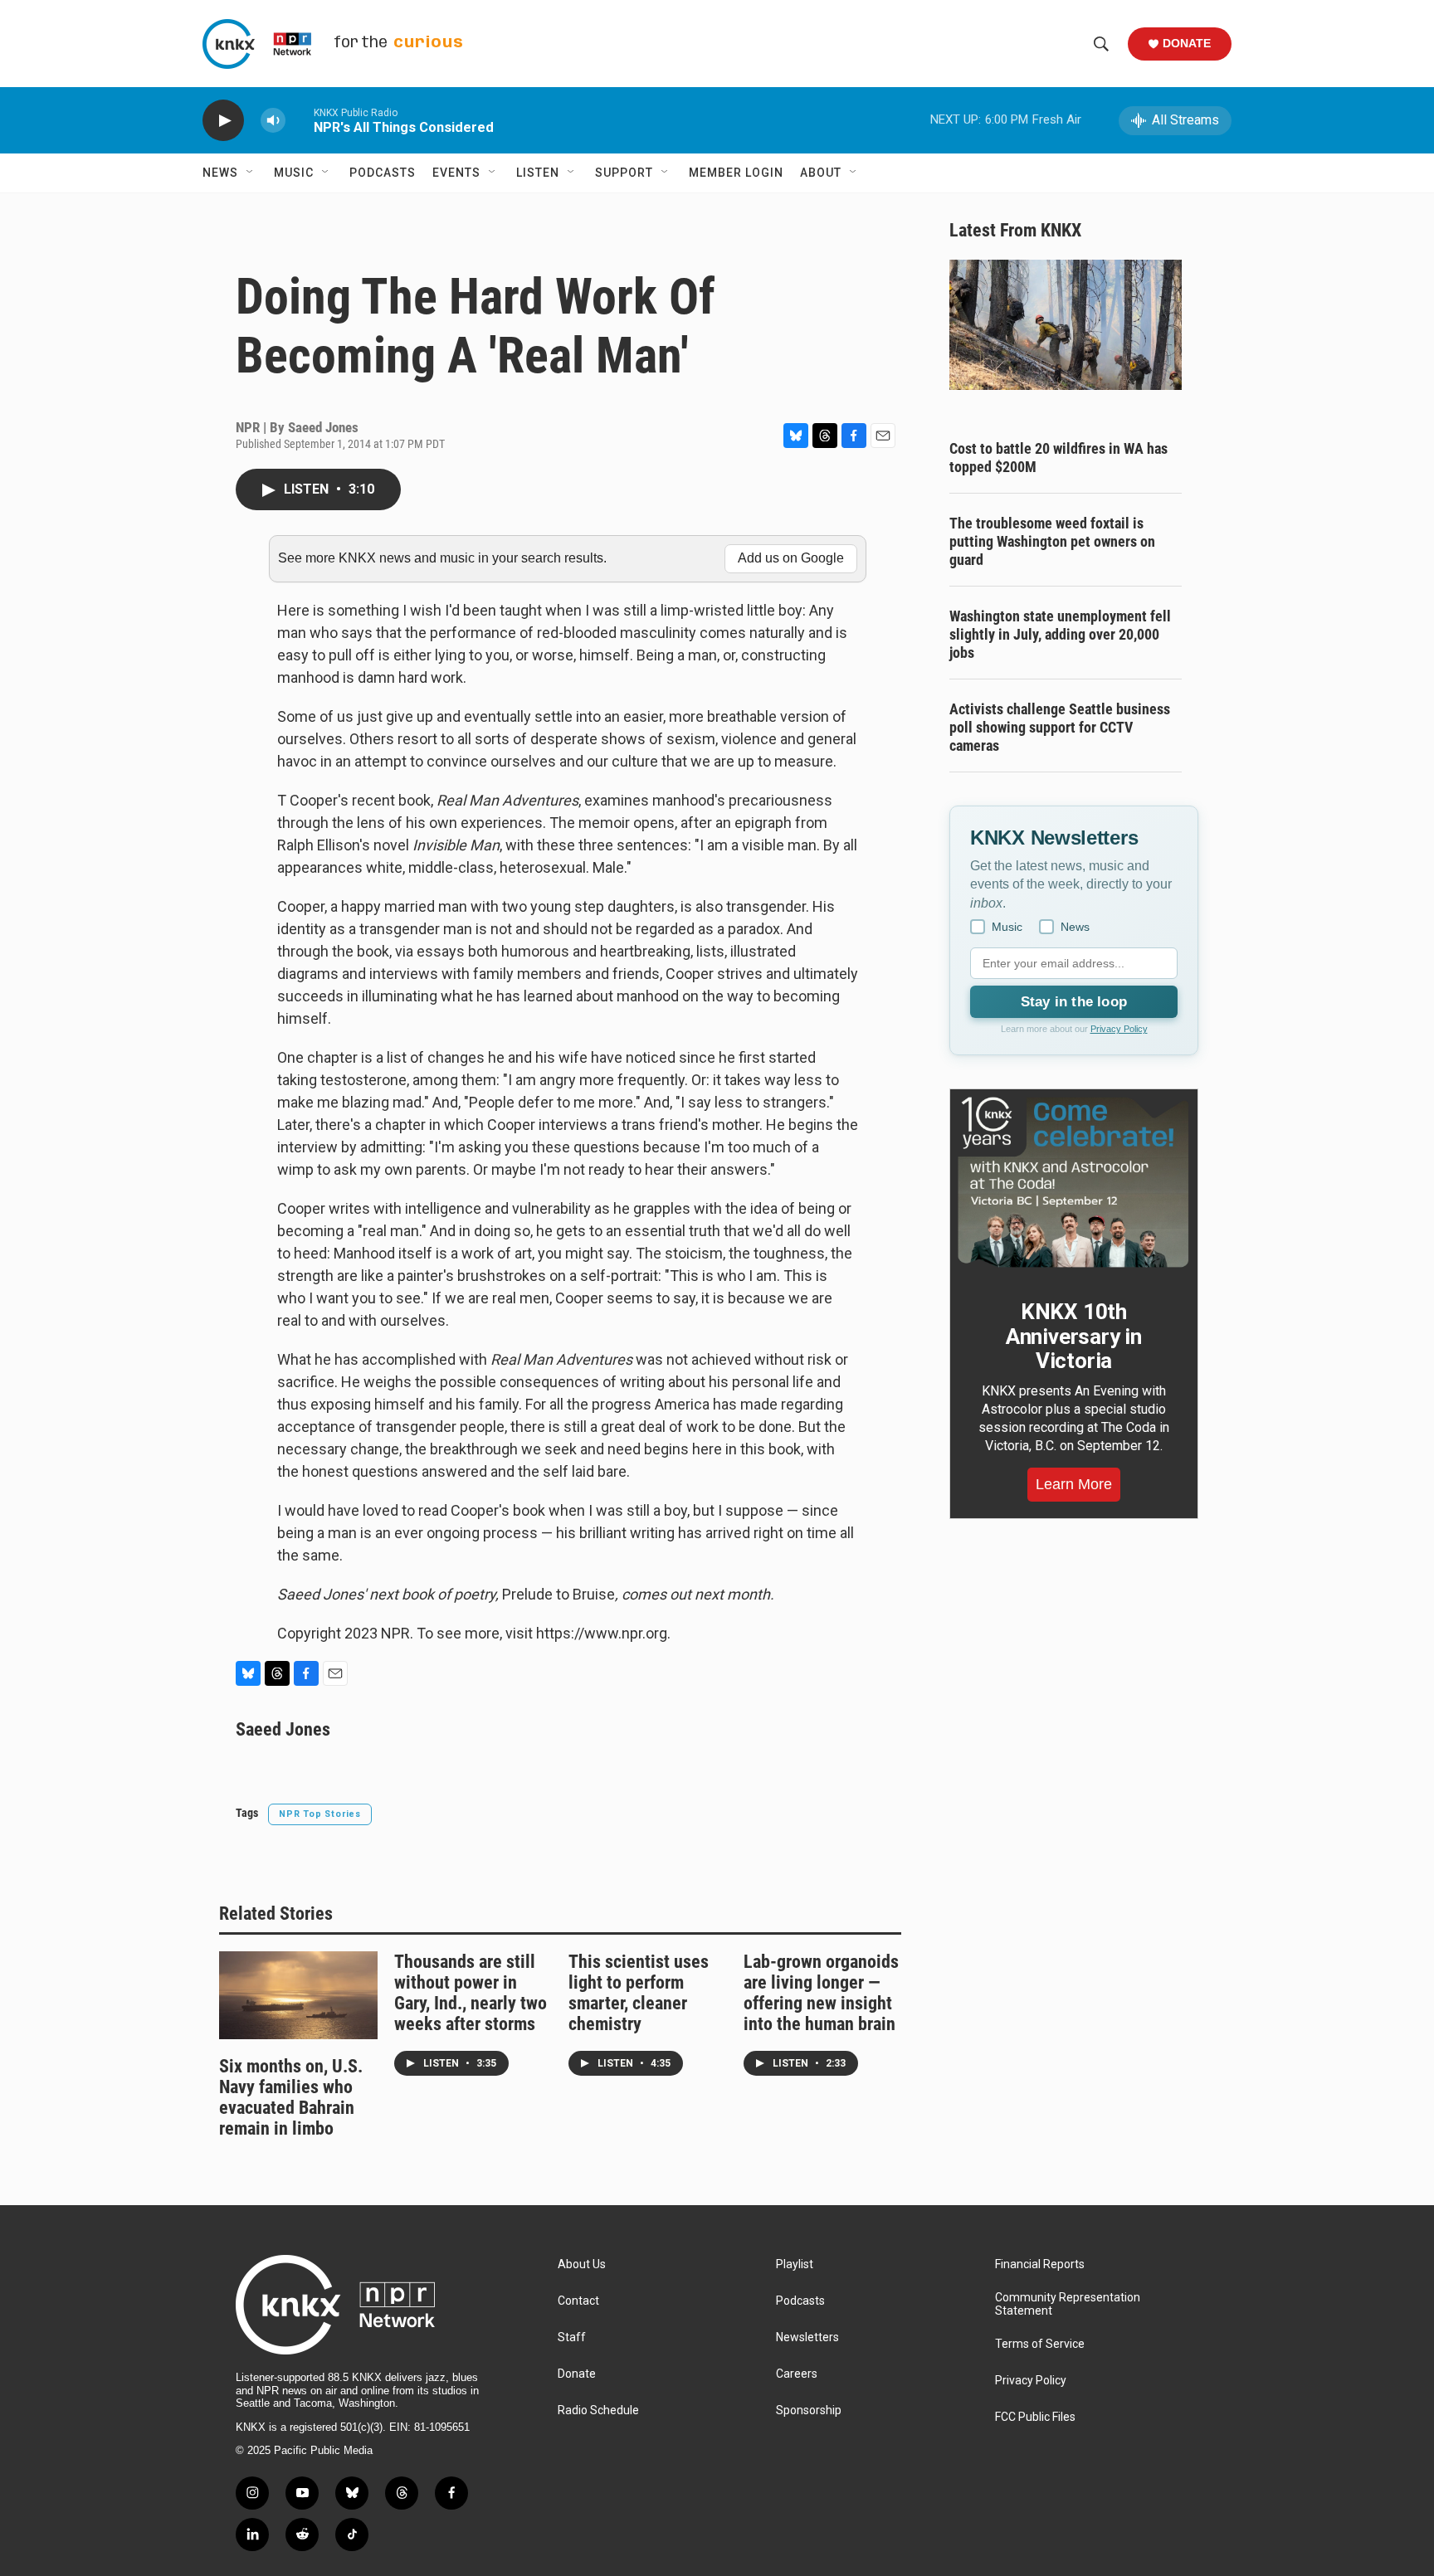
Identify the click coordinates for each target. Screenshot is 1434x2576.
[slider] (300, 120)
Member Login (736, 173)
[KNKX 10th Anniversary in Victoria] (1074, 1182)
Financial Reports (1040, 2264)
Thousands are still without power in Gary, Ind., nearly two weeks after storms (471, 1993)
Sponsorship (809, 2410)
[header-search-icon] (1101, 44)
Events (456, 173)
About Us (582, 2264)
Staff (572, 2337)
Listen (538, 173)
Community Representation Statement (1068, 2304)
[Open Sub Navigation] (251, 173)
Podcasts (383, 173)
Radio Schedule (598, 2410)
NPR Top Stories (320, 1814)
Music (294, 173)
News (220, 173)
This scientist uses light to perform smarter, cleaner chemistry (639, 1993)
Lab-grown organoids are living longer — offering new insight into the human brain (821, 1993)
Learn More (1074, 1484)
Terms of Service (1040, 2344)
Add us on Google (791, 558)
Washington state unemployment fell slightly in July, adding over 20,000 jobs (1060, 634)
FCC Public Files (1035, 2417)
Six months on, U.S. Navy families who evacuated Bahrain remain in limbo (291, 2097)
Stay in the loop (1074, 1002)
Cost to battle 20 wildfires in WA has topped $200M (1058, 458)
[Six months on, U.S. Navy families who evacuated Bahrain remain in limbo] (298, 1995)
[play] (223, 121)
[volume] (273, 121)
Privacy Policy (1119, 1029)
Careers (797, 2374)
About (821, 173)
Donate (1187, 43)
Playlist (795, 2264)
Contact (578, 2301)
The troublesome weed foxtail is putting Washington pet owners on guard (1052, 541)
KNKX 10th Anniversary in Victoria (1074, 1337)
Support (624, 173)
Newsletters (807, 2337)
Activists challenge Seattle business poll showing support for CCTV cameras (1060, 727)
